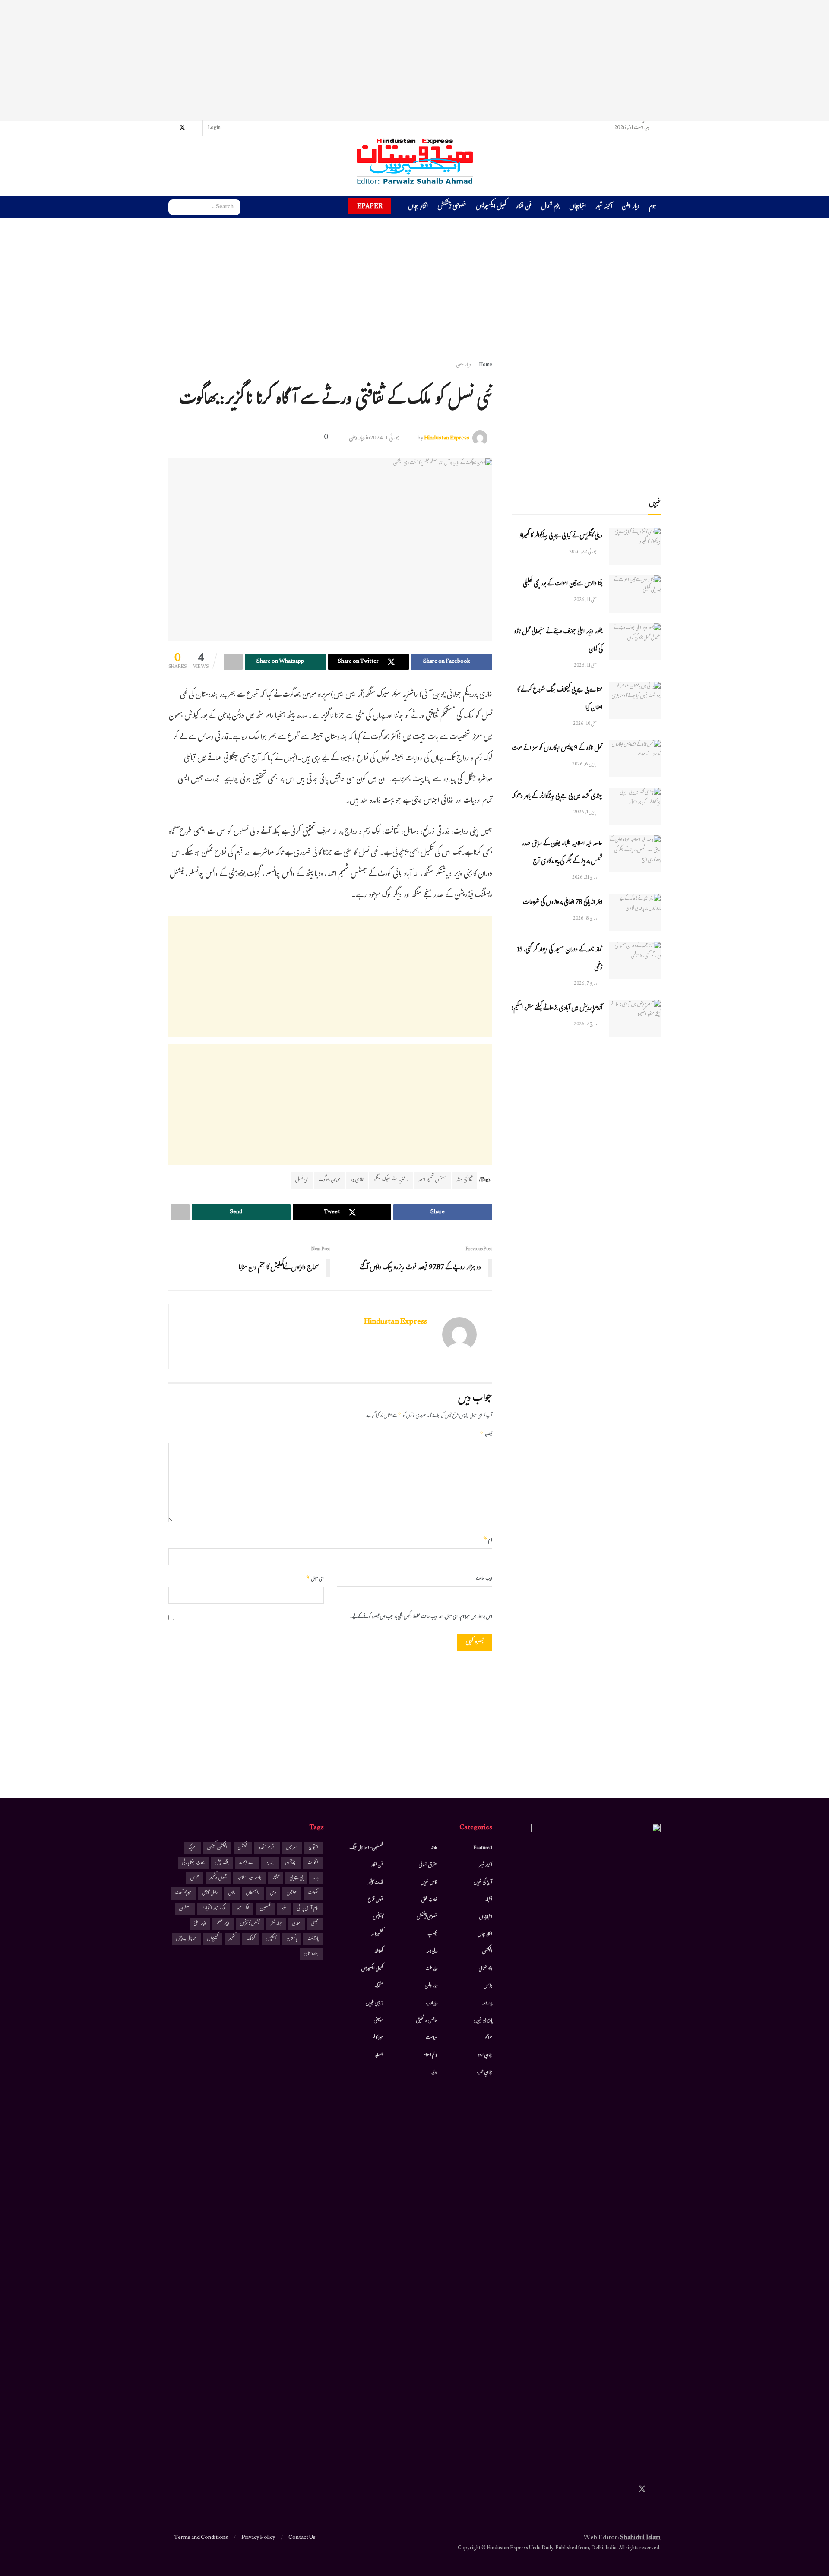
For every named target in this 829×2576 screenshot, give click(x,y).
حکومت (313, 1893)
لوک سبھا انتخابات (214, 1909)
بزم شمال (550, 207)
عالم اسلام (430, 2055)
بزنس (488, 1986)
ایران (270, 1863)
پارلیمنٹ (313, 1939)
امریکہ (192, 1848)
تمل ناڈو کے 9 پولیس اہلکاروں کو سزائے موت (557, 749)
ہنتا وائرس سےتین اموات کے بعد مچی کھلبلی (563, 584)
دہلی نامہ (432, 1952)
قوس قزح (375, 1900)
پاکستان (292, 1939)
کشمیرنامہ (377, 1934)
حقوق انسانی (428, 1865)
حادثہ (434, 1848)
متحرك (379, 1986)
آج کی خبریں (483, 1883)
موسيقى (378, 2021)
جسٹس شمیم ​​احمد (432, 1180)
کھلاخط (379, 1952)
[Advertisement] (414, 60)
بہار (316, 1878)
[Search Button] (175, 207)
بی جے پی (296, 1878)
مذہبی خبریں (374, 2004)
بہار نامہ (487, 2004)
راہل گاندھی (210, 1893)
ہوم (653, 207)
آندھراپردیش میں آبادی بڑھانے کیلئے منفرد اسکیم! (557, 1009)
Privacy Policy (258, 2538)
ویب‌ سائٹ (484, 1579)
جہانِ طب (484, 2073)
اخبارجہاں (577, 207)
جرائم (489, 2038)
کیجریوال (213, 1939)
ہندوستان (311, 1954)
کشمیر (232, 1939)
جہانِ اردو (485, 2055)
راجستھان (253, 1893)
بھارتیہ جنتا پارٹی (193, 1863)
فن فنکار (524, 207)
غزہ (284, 1909)
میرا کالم (378, 2038)
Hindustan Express (447, 439)
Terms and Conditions (201, 2538)
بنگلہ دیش (222, 1863)
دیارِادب (432, 2004)
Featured (483, 1848)
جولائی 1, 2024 (385, 439)
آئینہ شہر (604, 207)
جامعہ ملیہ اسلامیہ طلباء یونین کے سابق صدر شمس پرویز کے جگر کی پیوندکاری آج (562, 853)
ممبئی (315, 1924)
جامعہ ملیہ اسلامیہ (250, 1878)
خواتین (292, 1893)
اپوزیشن (291, 1863)
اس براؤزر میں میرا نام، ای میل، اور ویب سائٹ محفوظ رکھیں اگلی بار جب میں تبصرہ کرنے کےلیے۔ (421, 1617)
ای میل (315, 1579)
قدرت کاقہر (376, 1883)
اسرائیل (292, 1848)
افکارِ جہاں (418, 207)
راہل (232, 1893)
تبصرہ (486, 1435)
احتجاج (313, 1848)
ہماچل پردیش (186, 1939)
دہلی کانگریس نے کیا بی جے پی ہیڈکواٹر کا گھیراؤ (561, 536)
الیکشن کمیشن (217, 1848)
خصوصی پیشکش (452, 207)
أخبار (489, 1900)
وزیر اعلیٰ (200, 1924)
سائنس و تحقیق (427, 2021)
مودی (296, 1924)
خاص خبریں (429, 1883)
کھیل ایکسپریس (491, 207)
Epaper (370, 206)
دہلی (273, 1893)
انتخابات (313, 1863)
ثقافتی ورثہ (464, 1180)
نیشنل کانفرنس (250, 1924)
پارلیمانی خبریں (483, 2021)
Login (215, 128)
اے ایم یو (247, 1863)
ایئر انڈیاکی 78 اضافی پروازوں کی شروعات (563, 903)
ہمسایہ (379, 2055)
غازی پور (357, 1180)
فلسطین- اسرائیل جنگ (366, 1848)
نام (488, 1540)
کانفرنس (378, 1917)
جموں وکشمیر (218, 1878)
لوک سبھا (243, 1909)
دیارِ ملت (431, 1969)
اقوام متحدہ (267, 1848)
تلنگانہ (276, 1878)
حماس (195, 1878)
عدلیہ (434, 2073)
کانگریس (271, 1939)
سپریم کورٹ (183, 1893)
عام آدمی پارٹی (308, 1909)
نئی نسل (302, 1180)
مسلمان (185, 1909)
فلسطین (265, 1909)
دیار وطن (631, 207)
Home (486, 365)
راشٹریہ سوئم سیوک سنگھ (391, 1180)
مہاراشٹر (276, 1924)
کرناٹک (251, 1939)
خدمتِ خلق (429, 1900)
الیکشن (487, 1952)
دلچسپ (432, 1934)
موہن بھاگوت (329, 1180)
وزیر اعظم (223, 1924)
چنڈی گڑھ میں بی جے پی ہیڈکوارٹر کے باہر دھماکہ (557, 797)
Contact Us (302, 2538)
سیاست (432, 2038)
